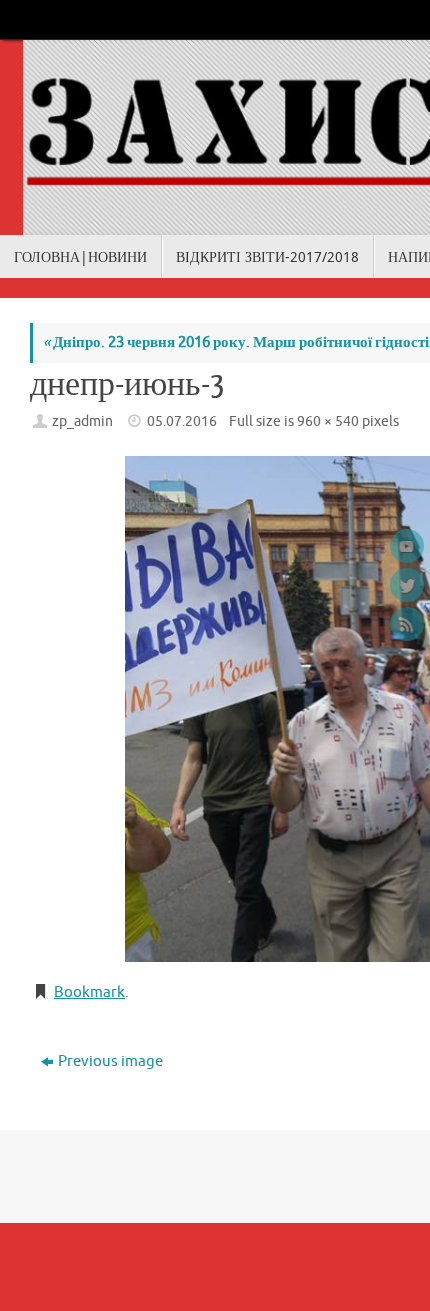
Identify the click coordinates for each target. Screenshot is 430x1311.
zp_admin (82, 421)
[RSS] (407, 624)
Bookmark (89, 992)
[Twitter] (407, 585)
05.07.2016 (182, 421)
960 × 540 (328, 421)
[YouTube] (407, 546)
